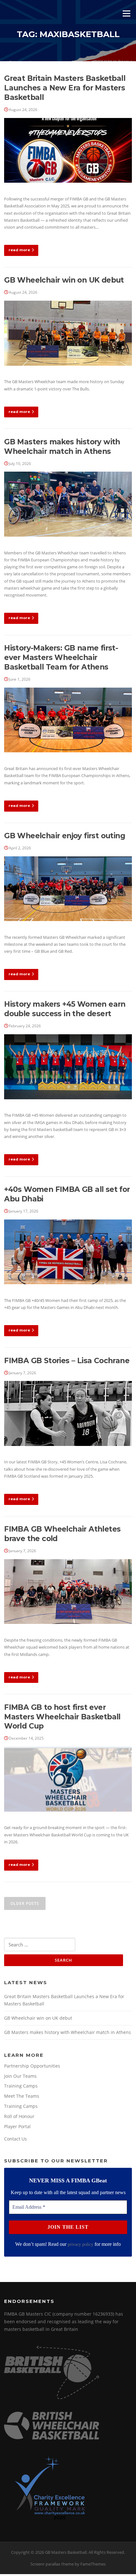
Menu (126, 13)
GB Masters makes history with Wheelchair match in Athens (62, 447)
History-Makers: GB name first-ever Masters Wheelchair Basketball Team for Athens (61, 657)
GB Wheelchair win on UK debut (64, 280)
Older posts (25, 1903)
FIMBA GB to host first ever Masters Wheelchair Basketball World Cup (62, 1717)
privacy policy (80, 2244)
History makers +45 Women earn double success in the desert (65, 1009)
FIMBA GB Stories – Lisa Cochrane (67, 1361)
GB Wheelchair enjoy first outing (65, 836)
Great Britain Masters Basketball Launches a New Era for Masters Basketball (65, 88)
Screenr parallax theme (52, 2564)
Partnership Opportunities (32, 2066)
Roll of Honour (19, 2116)
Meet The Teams (22, 2096)
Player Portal (17, 2126)
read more (19, 250)
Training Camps (21, 2086)
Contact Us (15, 2139)
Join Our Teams (20, 2076)
